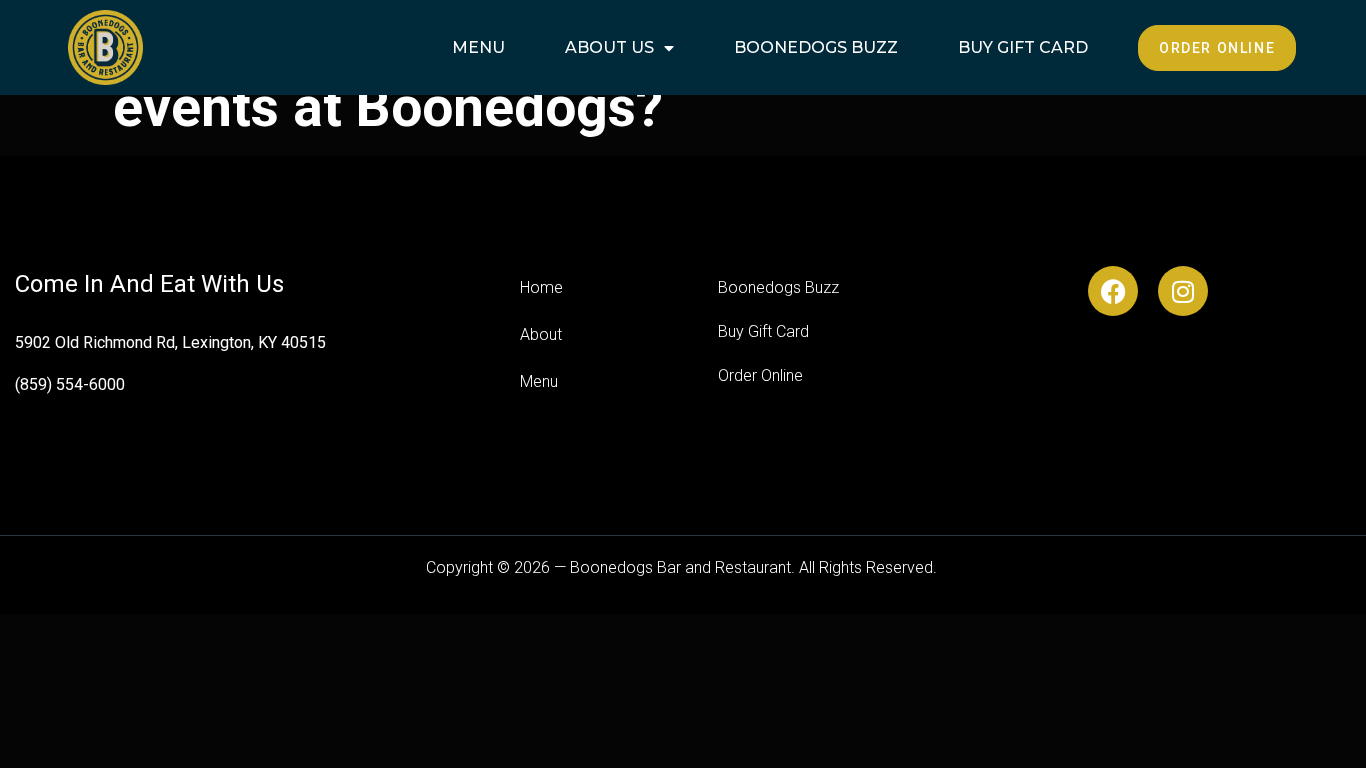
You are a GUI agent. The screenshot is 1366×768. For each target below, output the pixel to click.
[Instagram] (1183, 291)
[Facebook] (1113, 291)
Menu (478, 47)
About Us (609, 47)
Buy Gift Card (1023, 47)
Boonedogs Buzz (816, 47)
